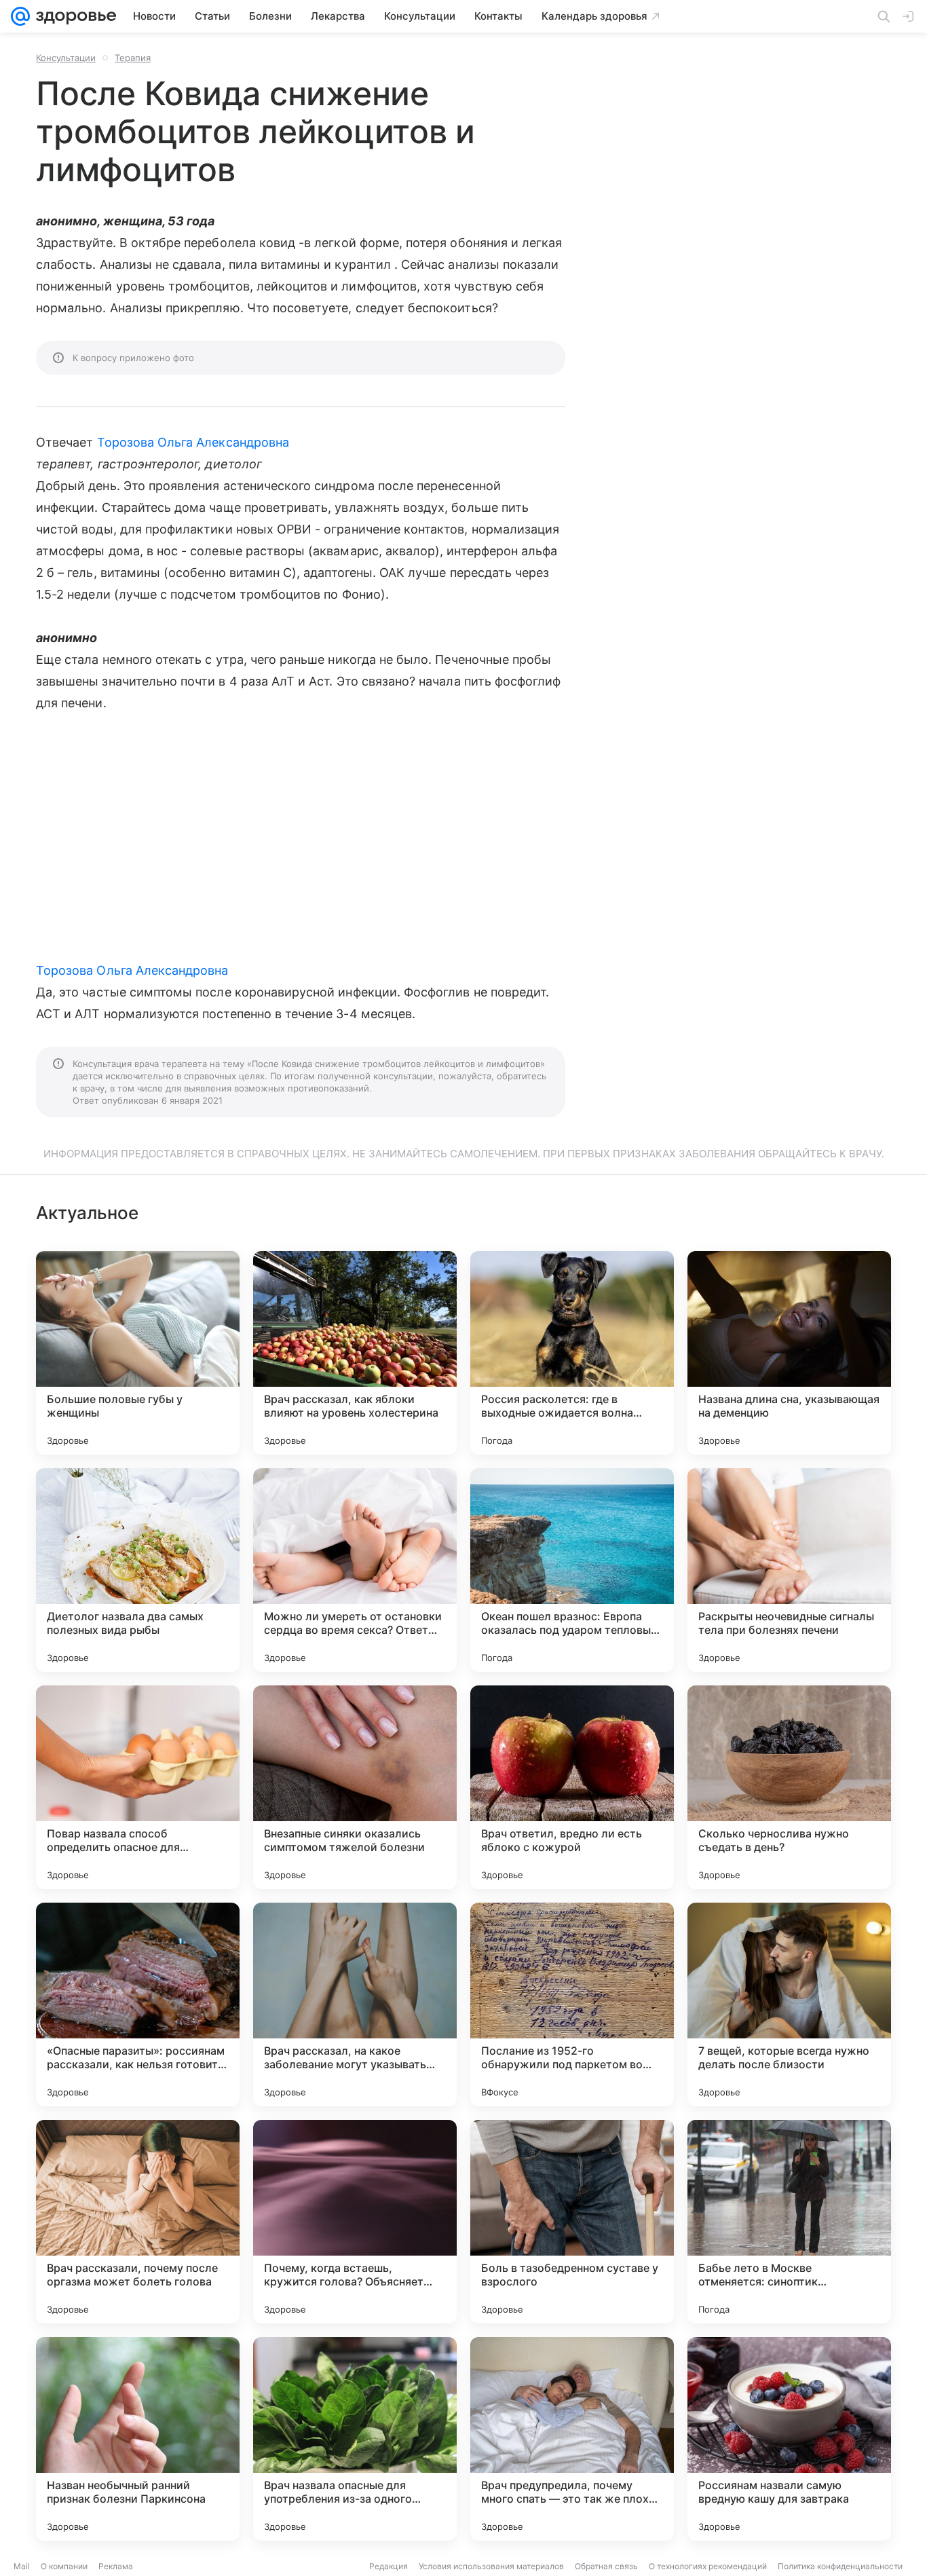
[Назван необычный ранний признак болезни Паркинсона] (138, 2439)
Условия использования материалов (491, 2566)
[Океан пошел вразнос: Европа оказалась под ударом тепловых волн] (572, 1570)
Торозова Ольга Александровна (193, 442)
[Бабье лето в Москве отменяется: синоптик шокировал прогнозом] (789, 2222)
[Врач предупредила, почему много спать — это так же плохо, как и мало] (572, 2439)
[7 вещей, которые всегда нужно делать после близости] (789, 2004)
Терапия (133, 58)
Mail (22, 2566)
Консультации (66, 58)
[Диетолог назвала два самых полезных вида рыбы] (138, 1570)
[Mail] (20, 16)
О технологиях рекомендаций (708, 2566)
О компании (64, 2566)
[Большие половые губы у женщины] (138, 1353)
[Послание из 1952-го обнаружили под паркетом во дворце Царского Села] (572, 2004)
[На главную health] (73, 16)
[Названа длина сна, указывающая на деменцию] (789, 1353)
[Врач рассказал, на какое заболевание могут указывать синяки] (355, 2004)
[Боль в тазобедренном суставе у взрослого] (572, 2222)
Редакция (389, 2566)
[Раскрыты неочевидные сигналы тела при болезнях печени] (789, 1570)
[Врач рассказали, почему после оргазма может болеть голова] (138, 2222)
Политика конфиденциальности (840, 2566)
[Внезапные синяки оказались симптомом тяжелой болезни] (355, 1787)
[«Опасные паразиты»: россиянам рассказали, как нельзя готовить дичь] (138, 2004)
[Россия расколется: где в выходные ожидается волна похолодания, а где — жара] (572, 1353)
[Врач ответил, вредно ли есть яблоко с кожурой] (572, 1787)
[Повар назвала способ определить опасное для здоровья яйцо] (138, 1787)
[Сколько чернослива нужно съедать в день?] (789, 1787)
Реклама (116, 2566)
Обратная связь (606, 2566)
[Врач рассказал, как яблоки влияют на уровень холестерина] (355, 1353)
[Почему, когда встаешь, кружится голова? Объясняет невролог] (355, 2222)
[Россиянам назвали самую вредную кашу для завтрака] (789, 2439)
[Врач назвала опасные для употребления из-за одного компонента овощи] (355, 2439)
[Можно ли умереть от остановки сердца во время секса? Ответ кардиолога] (355, 1570)
